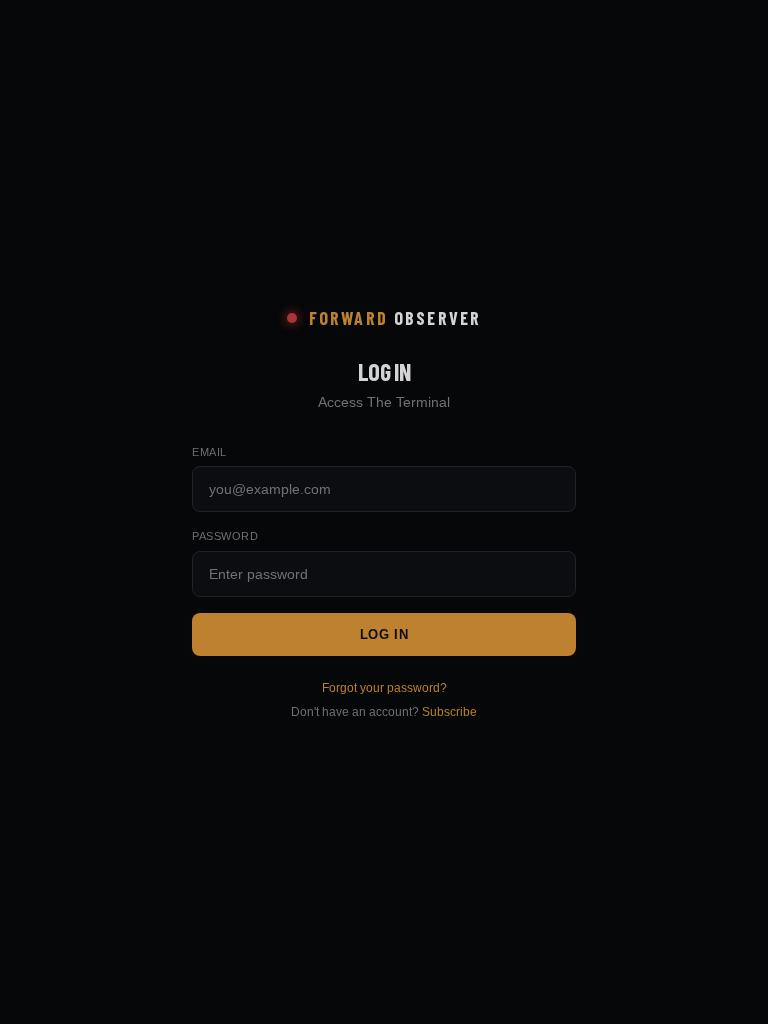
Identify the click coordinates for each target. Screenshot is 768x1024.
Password (225, 536)
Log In (384, 634)
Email (209, 452)
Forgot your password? (384, 688)
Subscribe (449, 712)
